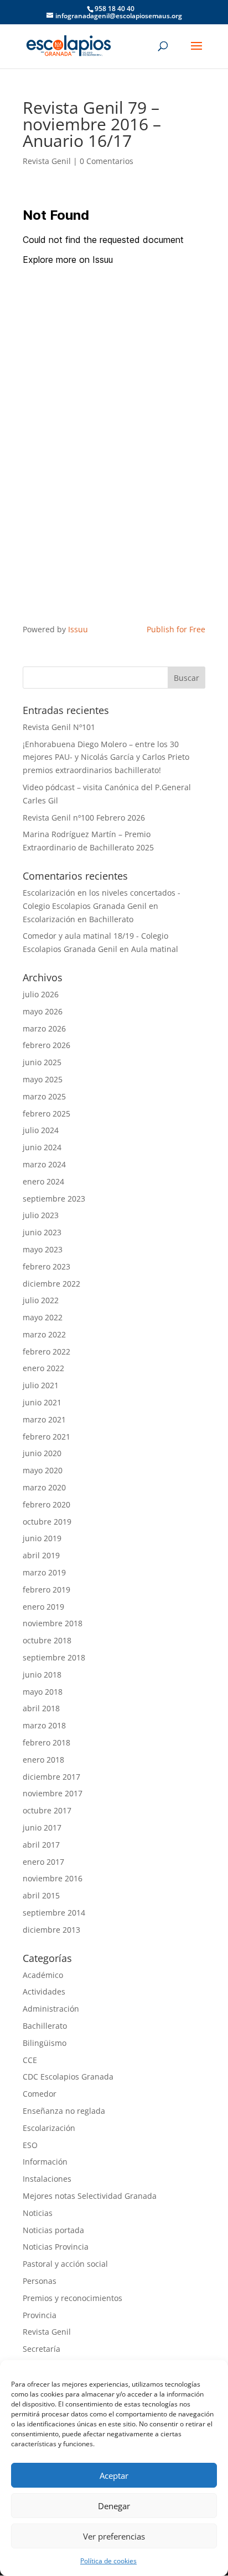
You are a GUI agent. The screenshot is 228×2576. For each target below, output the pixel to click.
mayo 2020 (43, 1470)
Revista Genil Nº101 (59, 727)
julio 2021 (41, 1385)
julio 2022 (41, 1300)
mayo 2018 (43, 1692)
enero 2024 (43, 1181)
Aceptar (114, 2476)
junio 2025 (42, 1062)
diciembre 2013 (51, 1930)
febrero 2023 (46, 1266)
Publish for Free (176, 629)
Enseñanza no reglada (64, 2111)
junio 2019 (42, 1538)
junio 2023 (42, 1232)
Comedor (40, 2094)
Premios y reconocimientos (72, 2298)
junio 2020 (42, 1453)
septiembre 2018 (54, 1657)
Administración (51, 2009)
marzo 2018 (44, 1725)
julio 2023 (41, 1215)
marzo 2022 (44, 1334)
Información (45, 2162)
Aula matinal (155, 949)
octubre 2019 (47, 1522)
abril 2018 (41, 1708)
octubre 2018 (47, 1640)
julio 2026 (41, 994)
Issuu (78, 629)
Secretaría (42, 2349)
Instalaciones (47, 2179)
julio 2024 (41, 1130)
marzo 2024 (44, 1164)
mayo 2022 (43, 1317)
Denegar (114, 2506)
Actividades (44, 1991)
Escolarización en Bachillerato (78, 919)
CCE (30, 2060)
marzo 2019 (44, 1572)
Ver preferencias (114, 2536)
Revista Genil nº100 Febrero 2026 (84, 818)
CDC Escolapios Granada (68, 2077)
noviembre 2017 (53, 1793)
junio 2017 (42, 1827)
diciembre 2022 (51, 1284)
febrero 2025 (46, 1114)
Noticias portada (53, 2230)
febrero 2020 (46, 1504)
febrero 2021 (46, 1437)
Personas (40, 2281)
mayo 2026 (43, 1011)
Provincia (40, 2315)
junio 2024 (42, 1147)
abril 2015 (41, 1895)
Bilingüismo (45, 2043)
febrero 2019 (46, 1589)
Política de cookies (108, 2561)
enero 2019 (43, 1607)
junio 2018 (42, 1675)
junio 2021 (42, 1402)
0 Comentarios (107, 161)
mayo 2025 (43, 1079)
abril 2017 (41, 1845)
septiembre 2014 (54, 1913)
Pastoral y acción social (65, 2264)
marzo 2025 (44, 1096)
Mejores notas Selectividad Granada (90, 2196)
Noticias (38, 2213)
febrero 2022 (46, 1352)
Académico (43, 1975)
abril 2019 (41, 1555)
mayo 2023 (43, 1249)
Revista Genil (47, 161)
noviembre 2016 (53, 1878)
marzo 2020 (44, 1487)
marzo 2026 (44, 1028)
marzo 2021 (44, 1419)
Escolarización (49, 2128)
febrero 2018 (46, 1742)
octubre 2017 (47, 1810)
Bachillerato (45, 2026)
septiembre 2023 (54, 1199)
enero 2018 (43, 1760)
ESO (30, 2145)
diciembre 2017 (51, 1777)
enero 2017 (43, 1862)
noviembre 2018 (53, 1623)
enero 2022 (43, 1368)
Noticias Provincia (56, 2247)
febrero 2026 (46, 1045)
